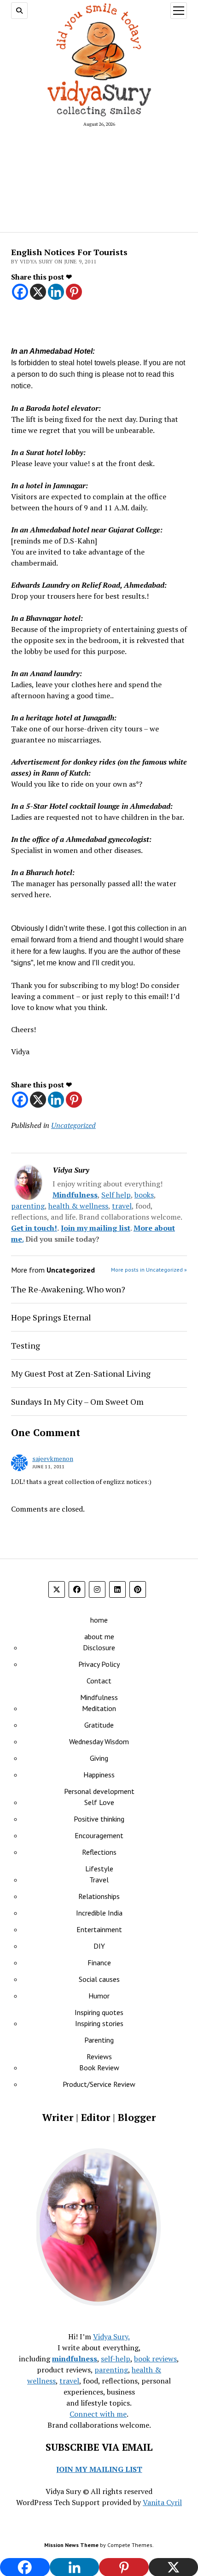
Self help (116, 1195)
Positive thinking (99, 1819)
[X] (38, 292)
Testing (26, 1345)
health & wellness (78, 1206)
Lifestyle (99, 1869)
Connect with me (98, 2414)
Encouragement (99, 1835)
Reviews (99, 2056)
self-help (116, 2359)
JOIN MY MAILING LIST (99, 2469)
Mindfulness (75, 1195)
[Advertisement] (99, 179)
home (99, 1620)
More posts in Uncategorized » (149, 1270)
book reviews (155, 2359)
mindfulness (75, 2359)
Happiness (99, 1775)
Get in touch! (34, 1228)
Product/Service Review (99, 2084)
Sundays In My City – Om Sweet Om (77, 1402)
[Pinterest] (74, 292)
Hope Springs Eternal (51, 1317)
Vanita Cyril (162, 2502)
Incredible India (99, 1913)
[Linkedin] (56, 292)
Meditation (99, 1708)
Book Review (99, 2068)
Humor (99, 1996)
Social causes (99, 1979)
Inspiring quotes (99, 2012)
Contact (99, 1681)
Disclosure (99, 1647)
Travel (99, 1880)
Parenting (99, 2040)
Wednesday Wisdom (99, 1741)
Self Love (99, 1802)
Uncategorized (73, 1125)
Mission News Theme (71, 2545)
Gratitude (99, 1725)
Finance (99, 1963)
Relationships (99, 1896)
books (144, 1195)
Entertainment (99, 1929)
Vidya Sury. (111, 2337)
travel (122, 1206)
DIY (99, 1946)
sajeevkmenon (53, 1458)
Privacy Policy (99, 1664)
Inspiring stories (99, 2023)
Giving (99, 1758)
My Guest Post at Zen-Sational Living (81, 1373)
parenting (28, 1206)
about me (99, 1636)
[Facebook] (20, 292)
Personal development (99, 1791)
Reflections (99, 1852)
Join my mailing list (96, 1228)
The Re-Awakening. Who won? (68, 1289)
